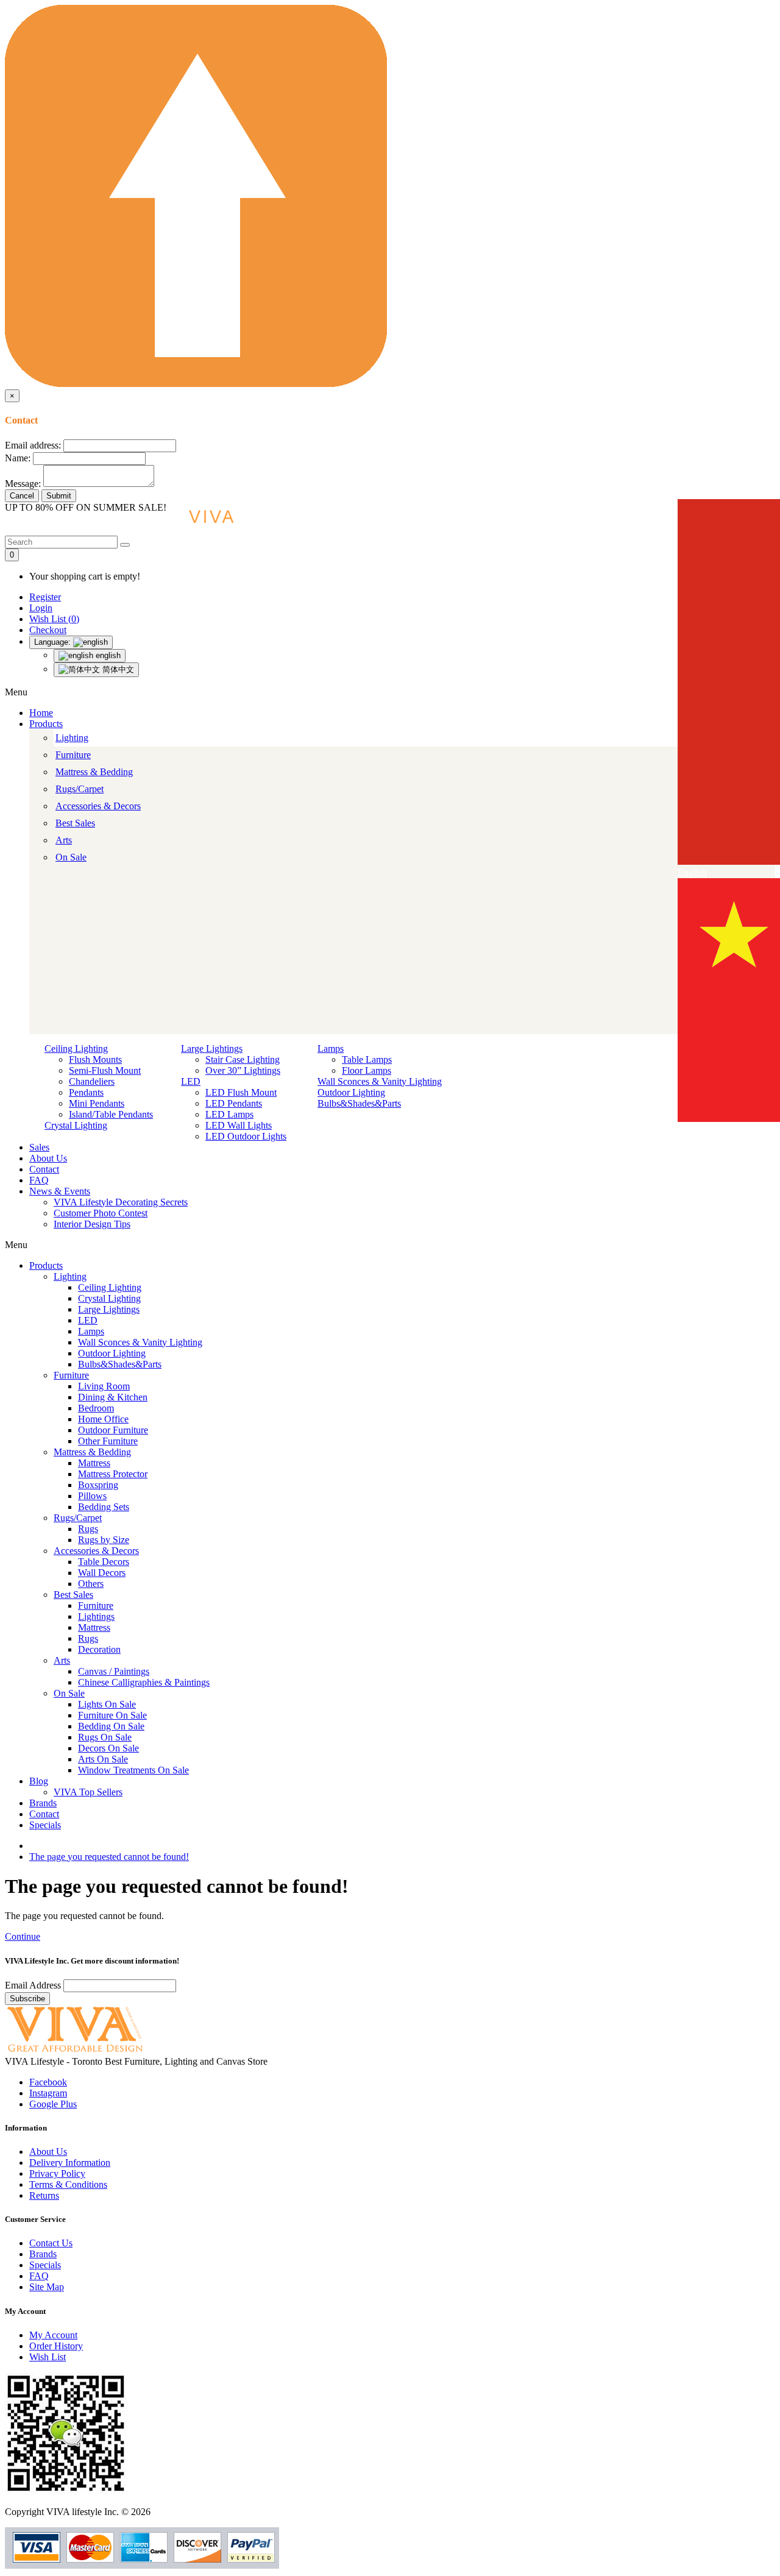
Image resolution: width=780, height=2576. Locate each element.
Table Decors (104, 1562)
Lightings (96, 1616)
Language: (54, 642)
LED (191, 1081)
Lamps (331, 1048)
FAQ (39, 1180)
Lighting (72, 738)
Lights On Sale (107, 1704)
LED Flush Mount (241, 1092)
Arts (64, 840)
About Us (48, 1158)
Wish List (48, 2357)
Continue (23, 1936)
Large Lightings (212, 1048)
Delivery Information (70, 2163)
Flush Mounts (95, 1059)
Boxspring (98, 1485)
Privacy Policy (57, 2173)
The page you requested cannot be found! (109, 1857)
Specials (45, 1825)
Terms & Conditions (68, 2184)
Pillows (92, 1496)
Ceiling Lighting (76, 1048)
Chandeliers (92, 1081)
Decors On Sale (108, 1748)
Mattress (94, 1463)
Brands (43, 1803)
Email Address (34, 1985)
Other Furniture (108, 1441)
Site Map (47, 2287)
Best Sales (75, 823)
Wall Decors (102, 1573)
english (107, 655)
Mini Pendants (97, 1103)
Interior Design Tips (92, 1224)
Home (41, 713)
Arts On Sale (103, 1759)
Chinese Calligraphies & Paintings (144, 1682)
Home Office (103, 1419)
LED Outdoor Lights (246, 1136)
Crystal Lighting (76, 1125)
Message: (23, 484)
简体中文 (117, 669)
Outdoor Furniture (113, 1430)
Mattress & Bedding (94, 772)
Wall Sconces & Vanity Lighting (380, 1081)
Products (46, 724)
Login (41, 608)
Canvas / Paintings (114, 1671)
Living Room (104, 1386)
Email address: (33, 445)
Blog (39, 1781)
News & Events (60, 1191)
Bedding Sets (104, 1507)
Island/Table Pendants (111, 1114)
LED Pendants (234, 1103)
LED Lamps (229, 1114)
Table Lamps (367, 1059)
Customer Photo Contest (101, 1213)
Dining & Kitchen (113, 1397)
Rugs (88, 1529)
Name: (18, 458)
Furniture (73, 755)
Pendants (86, 1092)
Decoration (99, 1649)
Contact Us (51, 2243)
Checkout (48, 630)
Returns (44, 2195)
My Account (53, 2335)
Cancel (22, 496)
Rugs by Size (104, 1540)
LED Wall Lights (239, 1125)
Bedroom (96, 1408)
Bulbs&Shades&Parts (359, 1103)
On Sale (71, 857)
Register (45, 597)
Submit (59, 496)
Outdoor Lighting (351, 1092)
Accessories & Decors (98, 806)
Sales (39, 1147)
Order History (56, 2346)
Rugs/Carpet (80, 789)
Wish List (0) (54, 619)
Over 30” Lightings (243, 1070)
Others (91, 1584)
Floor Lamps (367, 1070)
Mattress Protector (113, 1474)
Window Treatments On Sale (133, 1770)
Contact (44, 1169)
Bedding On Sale (111, 1726)
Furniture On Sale (112, 1715)
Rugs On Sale (105, 1737)
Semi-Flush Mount (105, 1070)
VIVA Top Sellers (88, 1792)
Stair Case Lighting (243, 1059)
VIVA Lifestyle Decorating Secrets (121, 1202)
